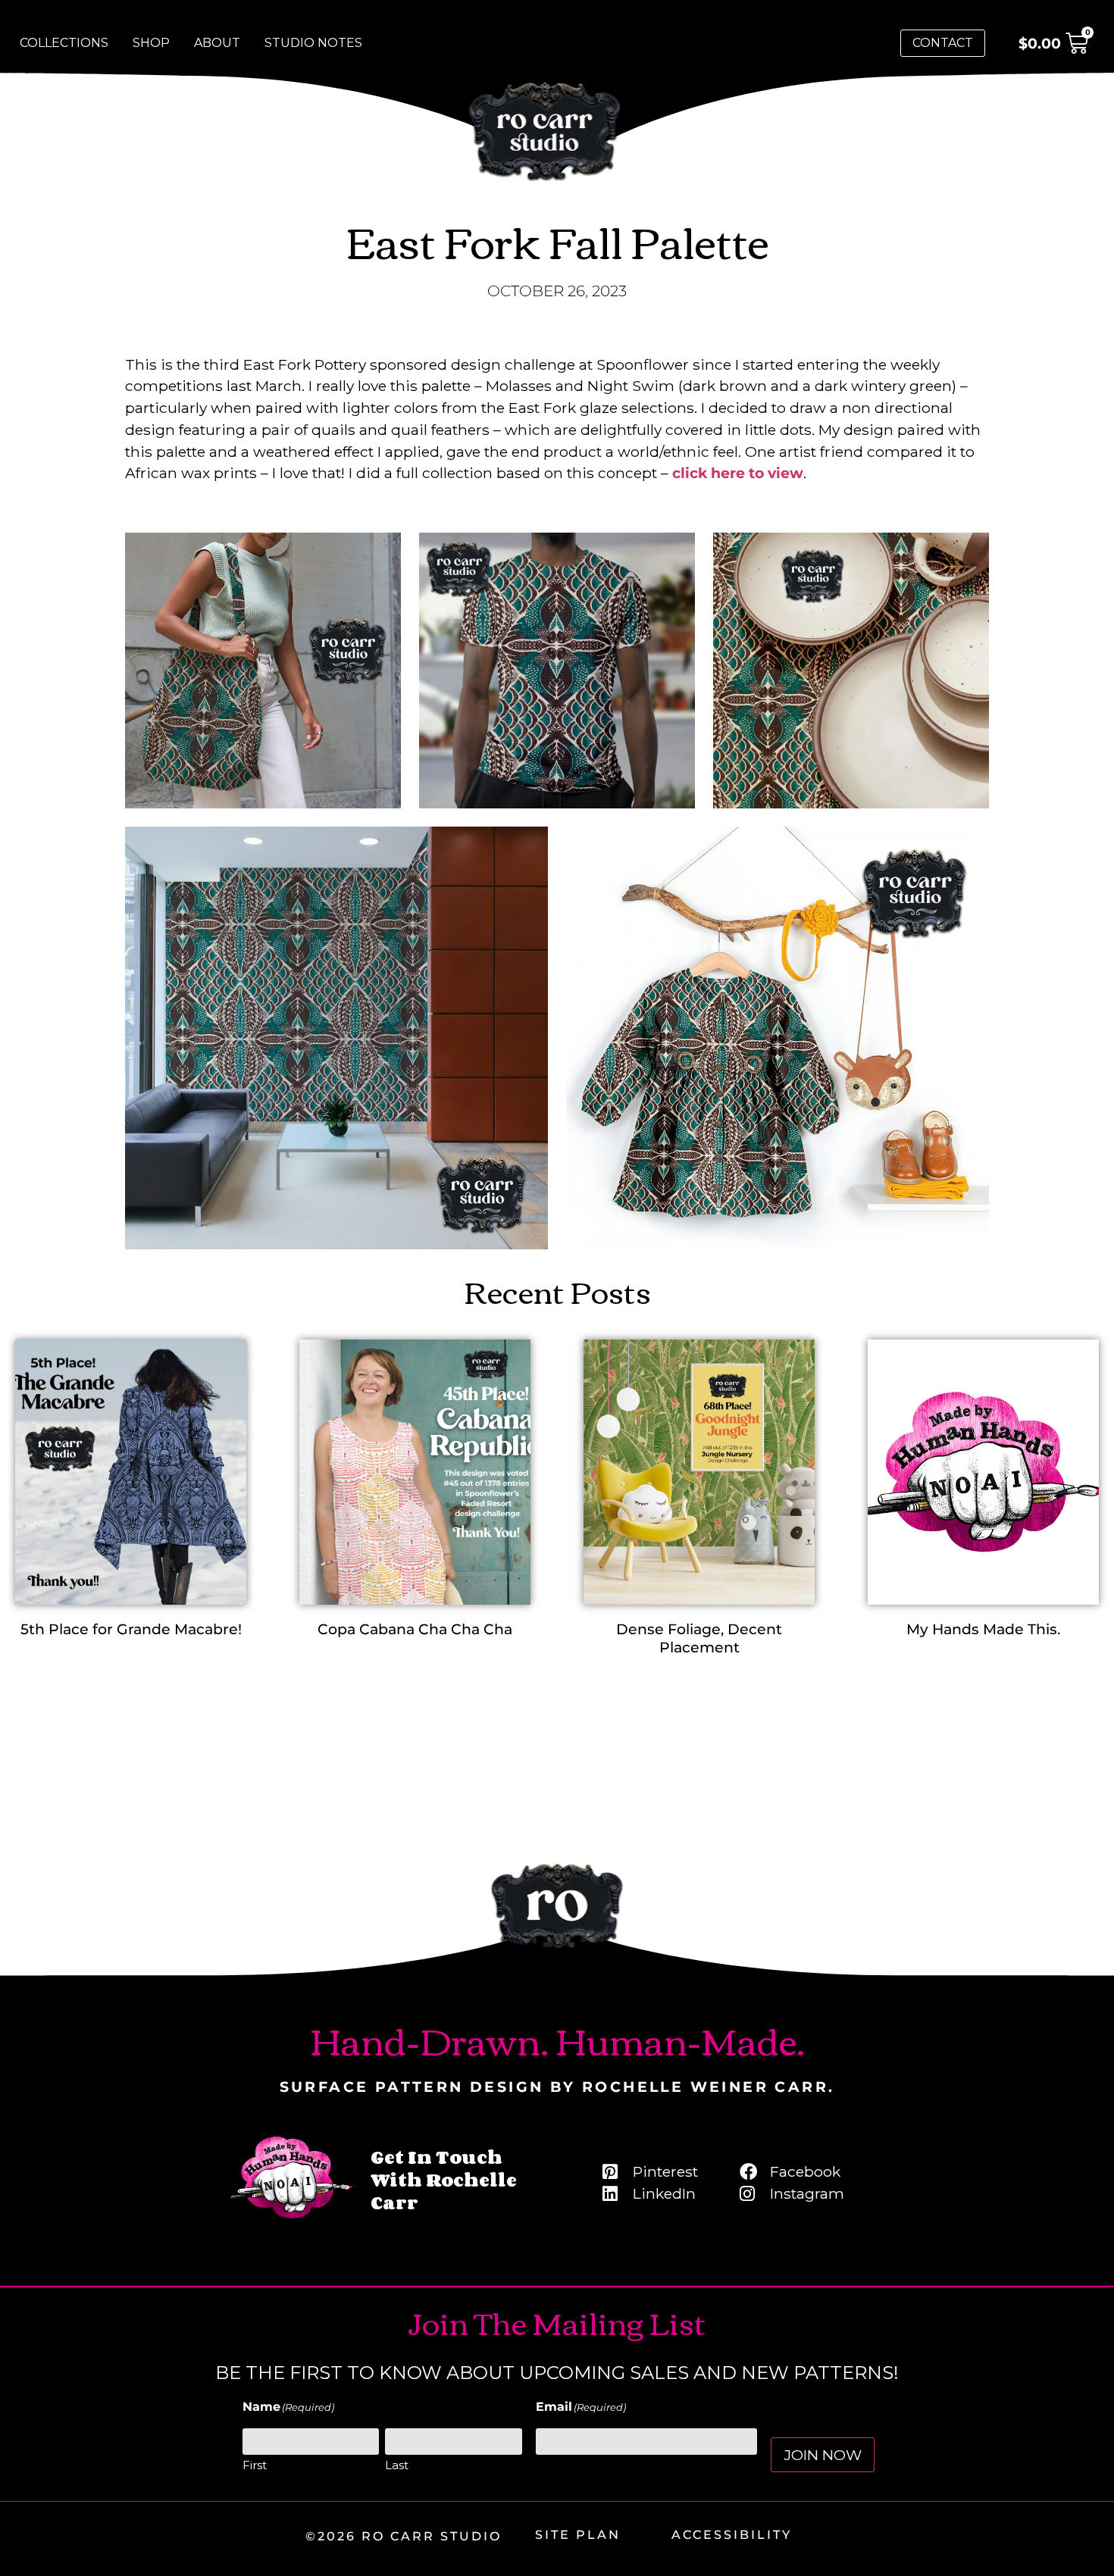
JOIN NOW (823, 2455)
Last (397, 2465)
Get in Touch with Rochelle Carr (444, 2179)
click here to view (738, 473)
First (255, 2465)
